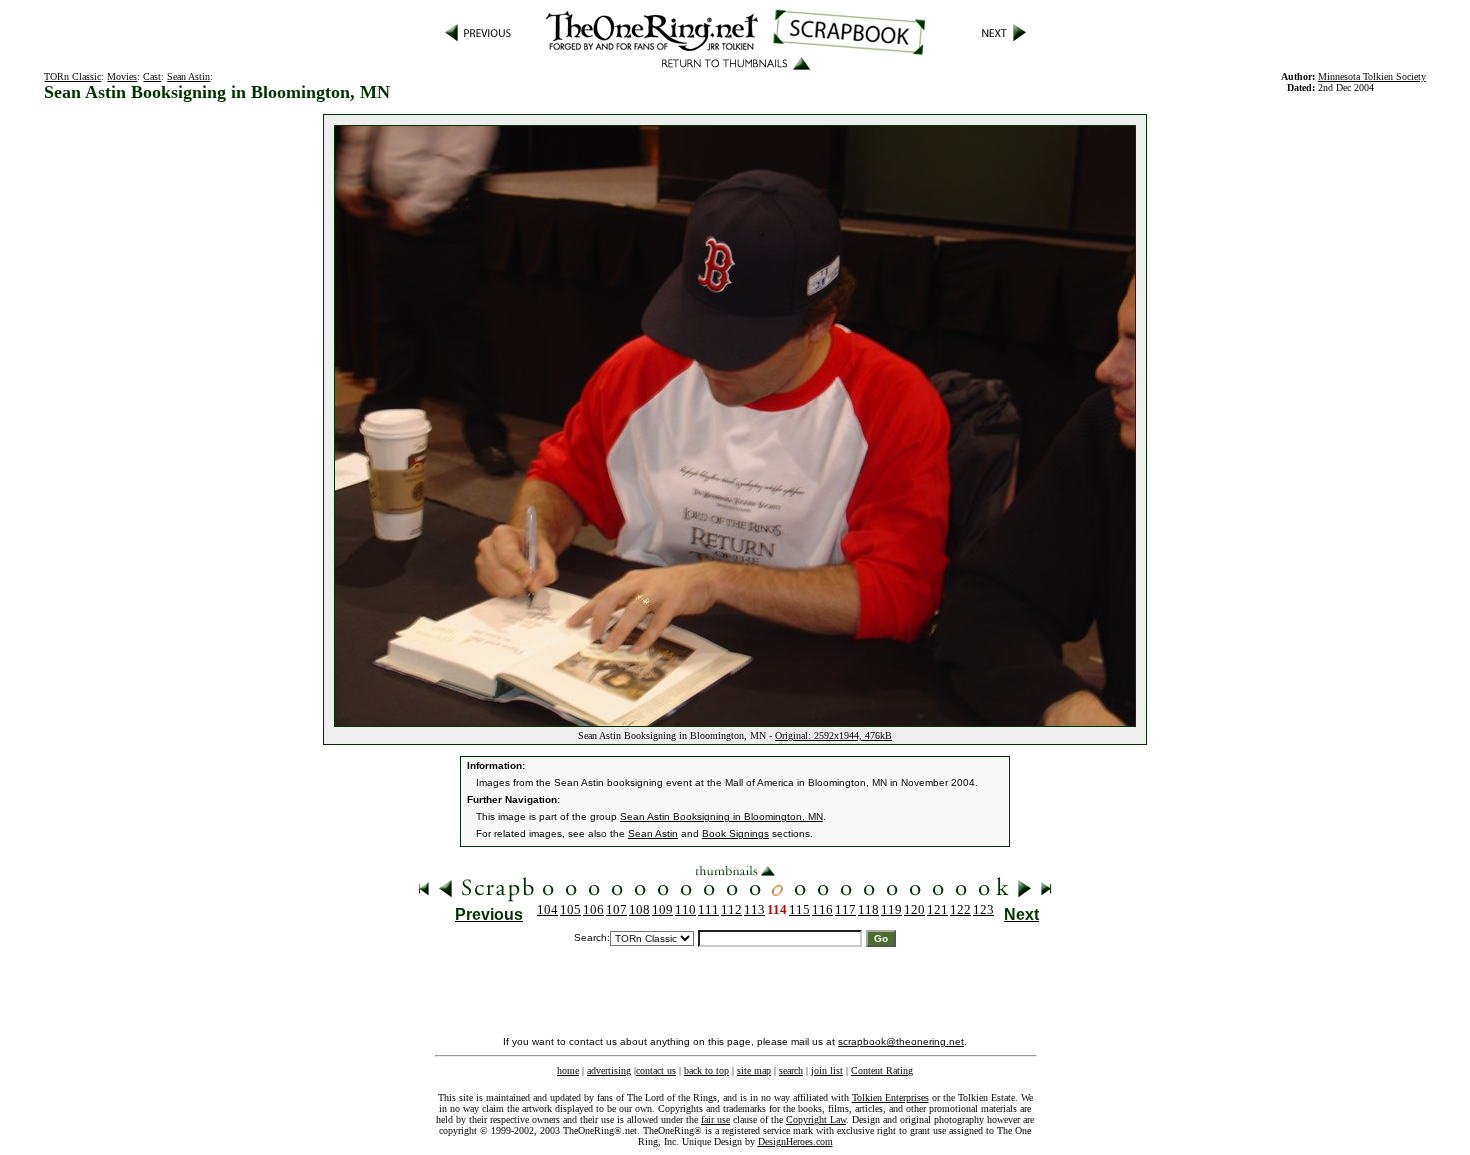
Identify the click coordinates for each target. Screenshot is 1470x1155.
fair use (715, 1119)
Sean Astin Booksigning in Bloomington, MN (721, 816)
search (791, 1070)
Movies (122, 76)
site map (754, 1070)
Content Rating (882, 1070)
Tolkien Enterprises (890, 1097)
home (568, 1070)
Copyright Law (816, 1119)
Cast (152, 76)
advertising (609, 1070)
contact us (656, 1070)
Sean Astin (188, 76)
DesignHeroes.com (795, 1141)
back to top (706, 1070)
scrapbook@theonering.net (901, 1041)
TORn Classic (72, 76)
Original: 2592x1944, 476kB (833, 735)
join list (827, 1070)
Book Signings (735, 833)
